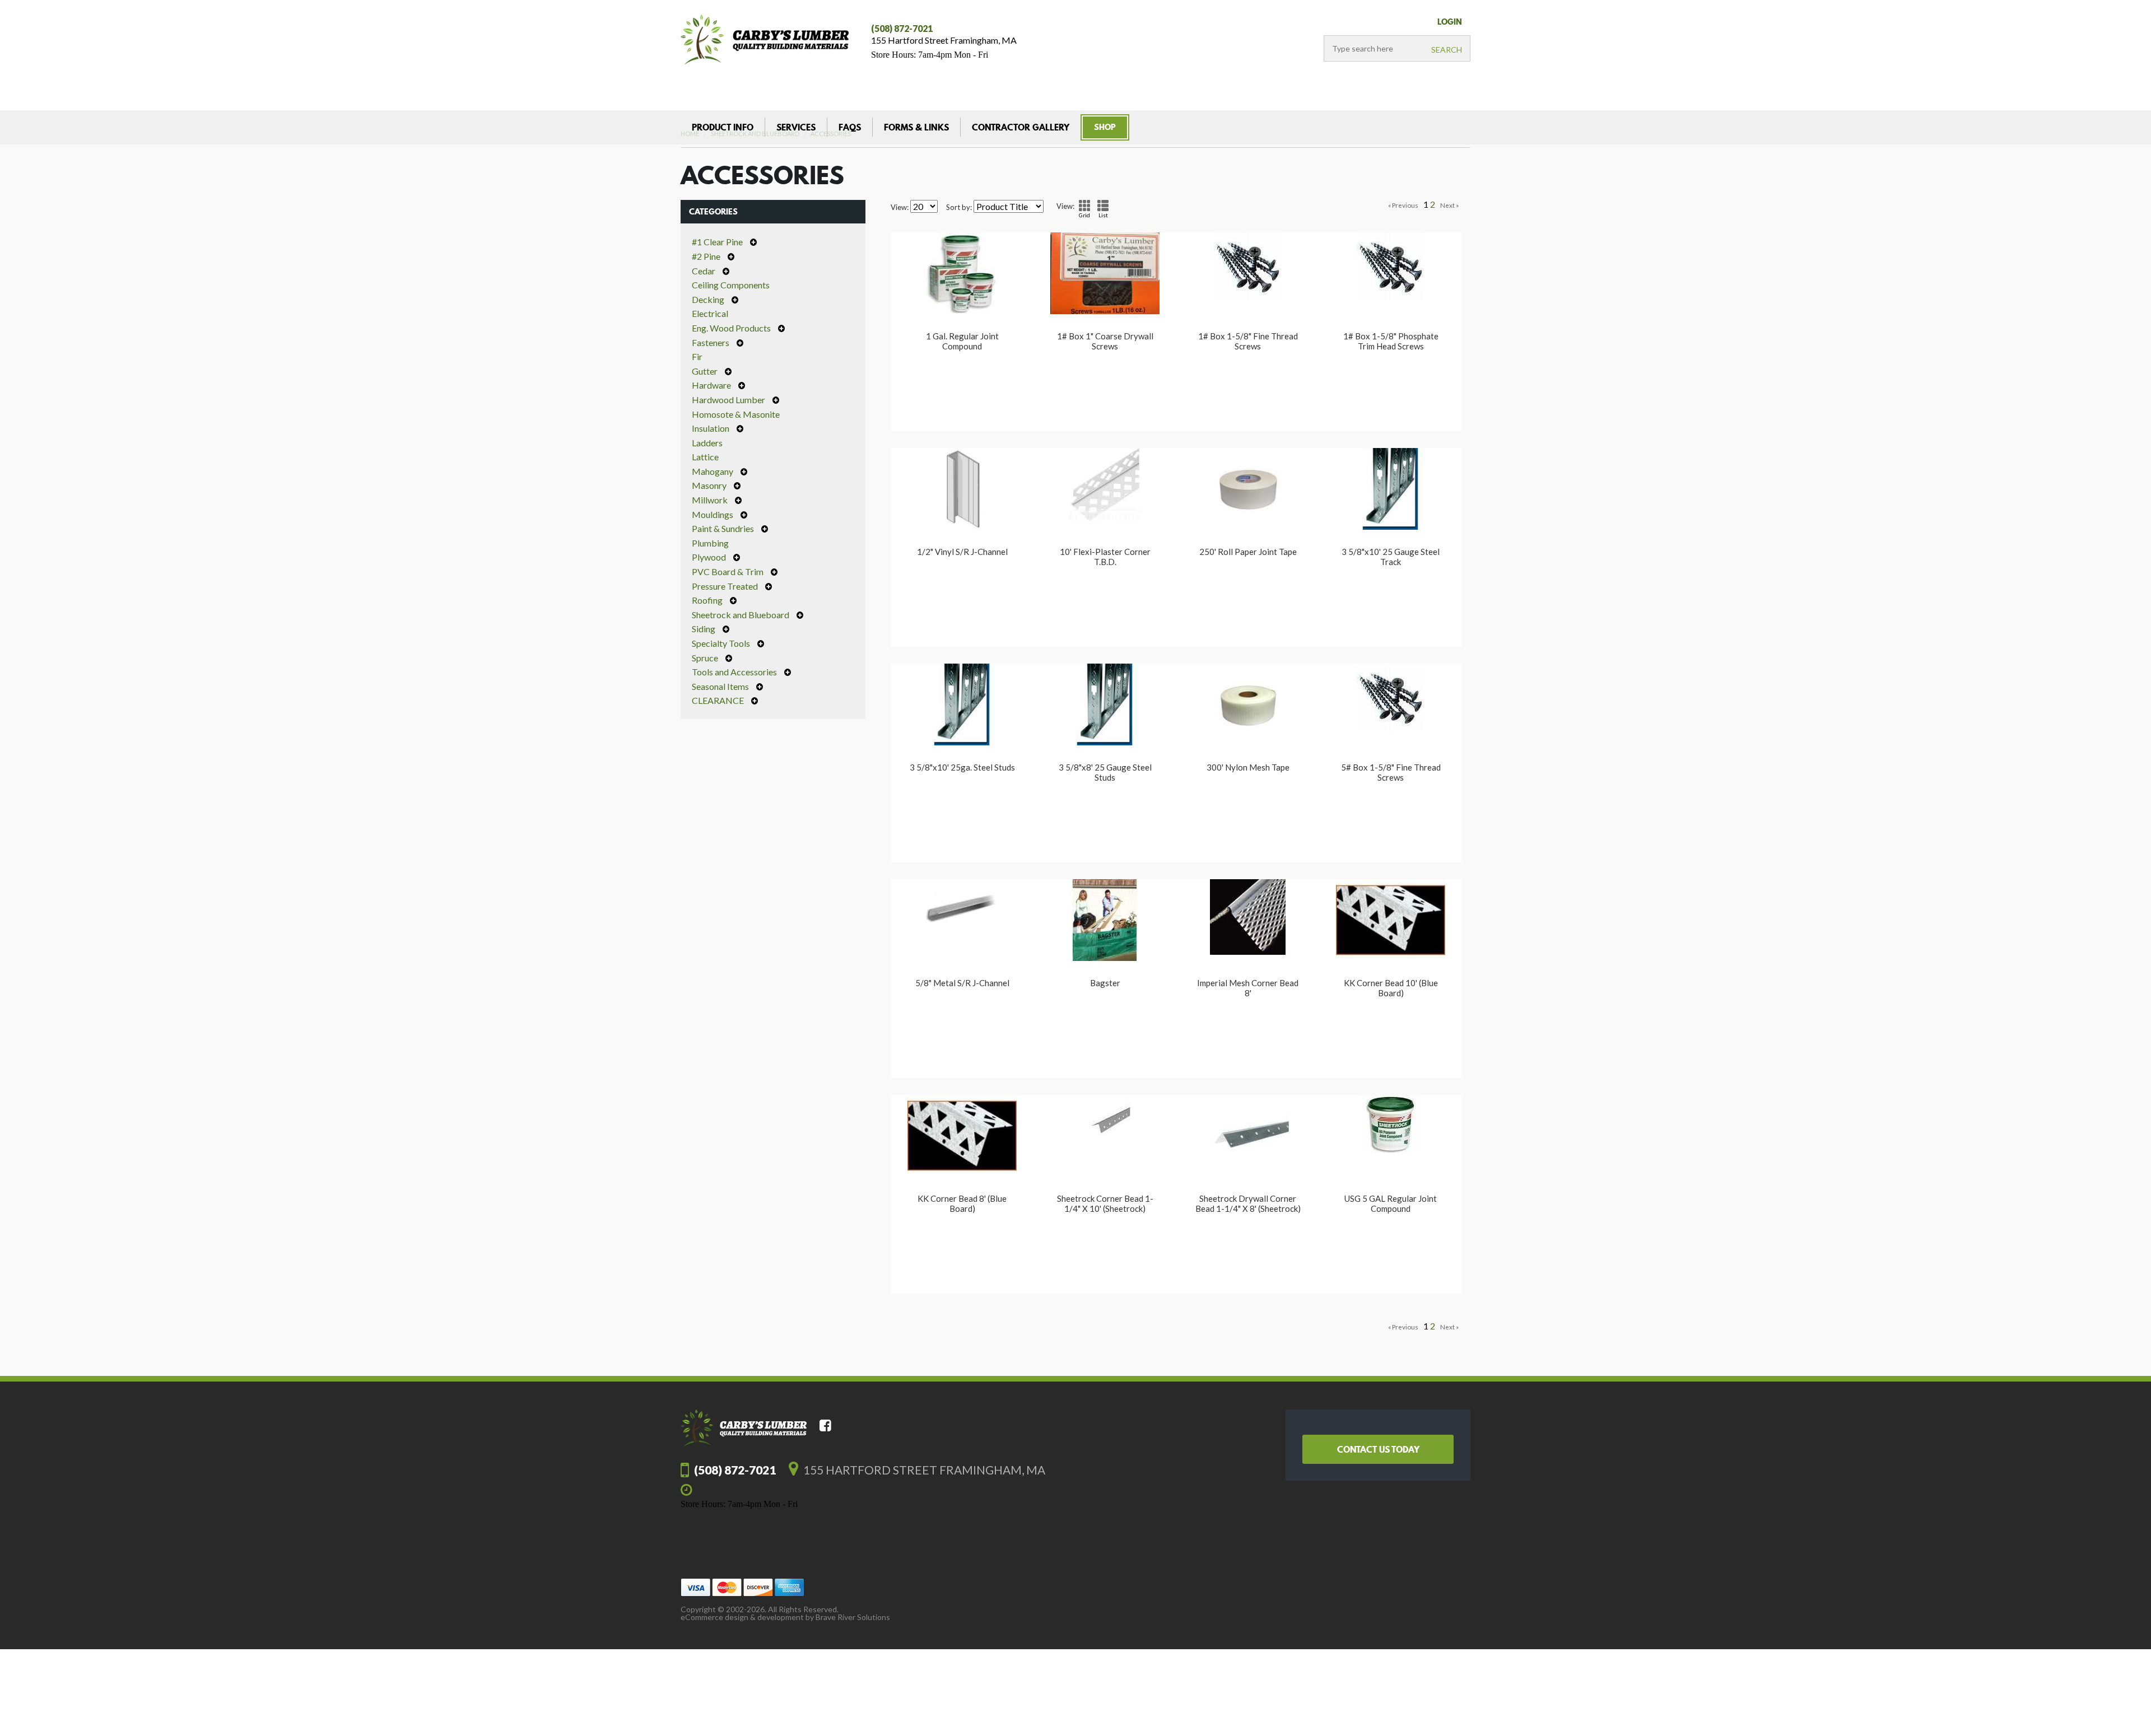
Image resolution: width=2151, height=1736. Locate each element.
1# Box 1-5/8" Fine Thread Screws (1248, 341)
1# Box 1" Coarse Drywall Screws (1105, 341)
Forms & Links (916, 127)
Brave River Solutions (853, 1617)
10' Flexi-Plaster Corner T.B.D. (1105, 557)
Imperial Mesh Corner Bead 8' (1248, 988)
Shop (1105, 127)
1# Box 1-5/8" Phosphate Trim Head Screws (1391, 341)
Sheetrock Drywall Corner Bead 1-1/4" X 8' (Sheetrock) (1248, 1203)
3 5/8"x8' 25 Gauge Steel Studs (1105, 772)
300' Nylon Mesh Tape (1248, 767)
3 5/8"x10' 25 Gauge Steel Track (1391, 557)
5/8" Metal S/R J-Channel (962, 983)
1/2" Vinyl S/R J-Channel (962, 552)
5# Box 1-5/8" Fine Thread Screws (1391, 772)
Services (796, 127)
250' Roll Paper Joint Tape (1248, 552)
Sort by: (959, 207)
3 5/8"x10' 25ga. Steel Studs (962, 767)
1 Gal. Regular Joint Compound (962, 341)
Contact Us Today (1378, 1449)
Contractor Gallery (1021, 127)
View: (900, 207)
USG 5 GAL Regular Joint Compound (1391, 1203)
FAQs (850, 127)
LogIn (1450, 22)
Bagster (1105, 983)
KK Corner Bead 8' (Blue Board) (962, 1203)
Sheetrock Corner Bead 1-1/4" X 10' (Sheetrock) (1105, 1203)
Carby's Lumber (765, 40)
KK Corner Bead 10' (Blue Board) (1391, 988)
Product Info (723, 127)
